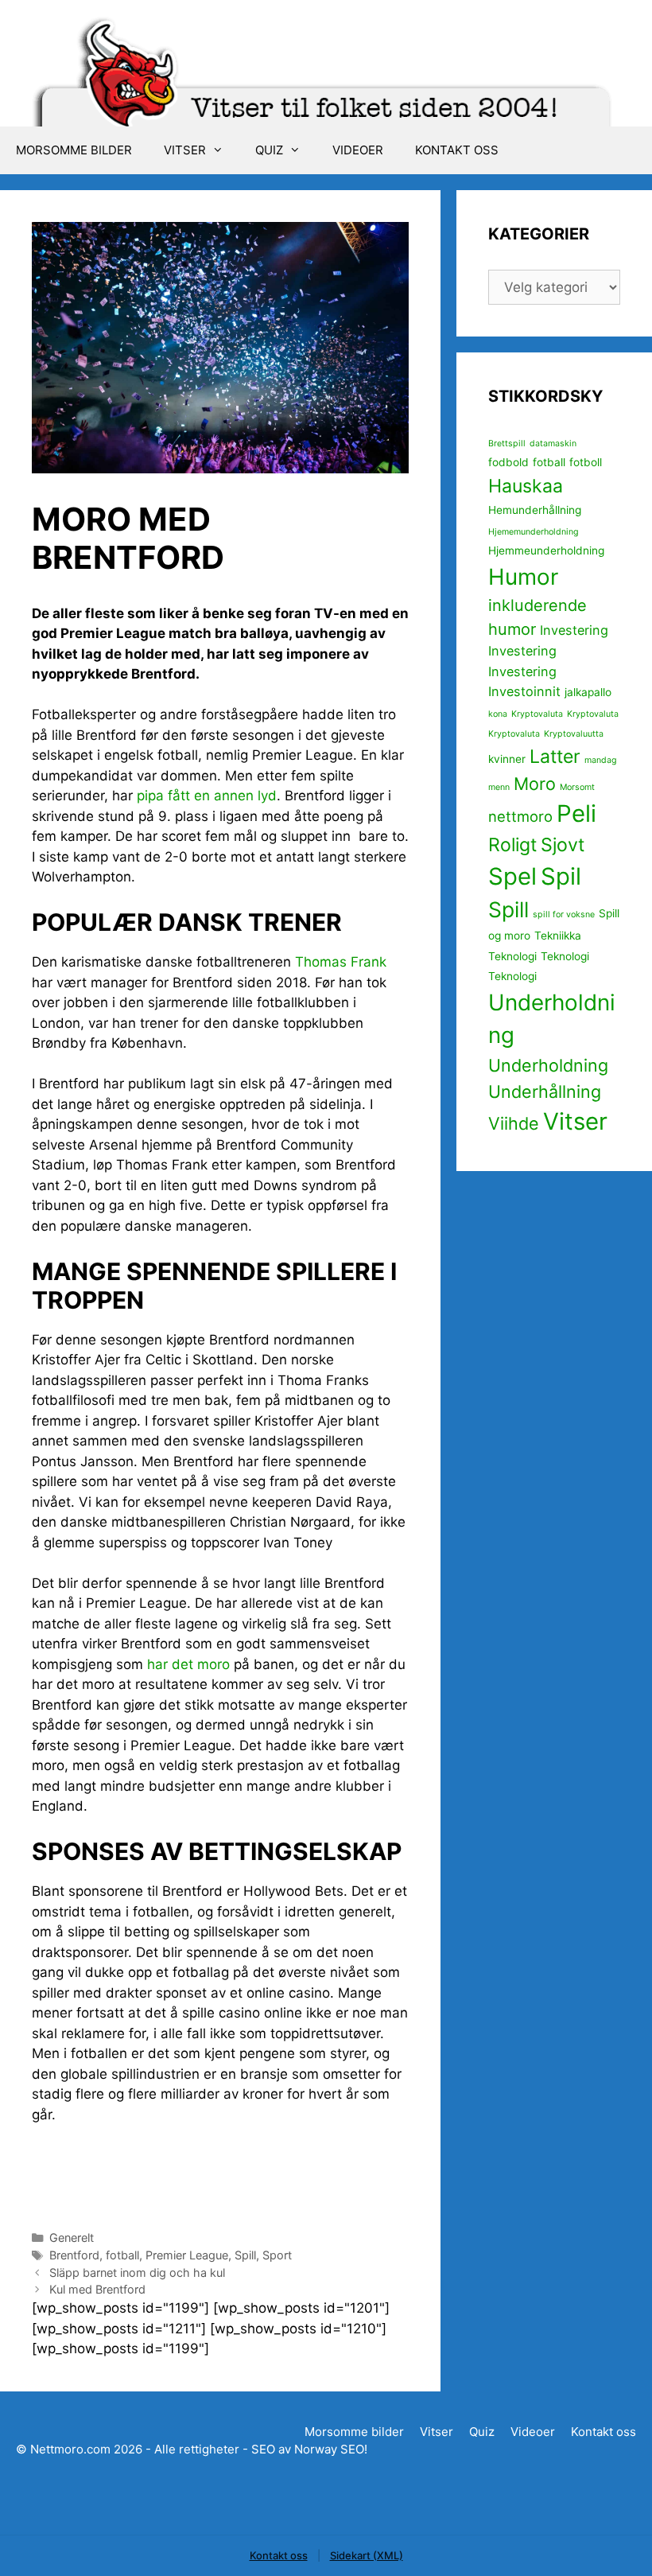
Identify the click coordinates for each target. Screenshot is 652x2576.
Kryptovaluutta (574, 734)
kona (498, 714)
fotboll (586, 462)
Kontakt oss (457, 150)
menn (499, 787)
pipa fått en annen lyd (207, 796)
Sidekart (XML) (367, 2555)
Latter (555, 757)
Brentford (74, 2255)
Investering (574, 630)
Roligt (512, 845)
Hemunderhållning (535, 510)
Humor (523, 577)
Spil (561, 876)
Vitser (185, 150)
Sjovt (563, 845)
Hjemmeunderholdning (546, 551)
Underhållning (545, 1091)
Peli (576, 813)
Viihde (514, 1123)
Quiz (269, 150)
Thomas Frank (341, 962)
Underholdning (548, 1065)
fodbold (508, 462)
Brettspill (507, 444)
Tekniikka (558, 936)
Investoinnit (524, 691)
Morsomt (577, 787)
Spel (512, 876)
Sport (277, 2255)
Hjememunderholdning (534, 532)
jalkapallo (588, 692)
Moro (535, 784)
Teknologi (512, 956)
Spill (245, 2255)
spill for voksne (564, 914)
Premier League (187, 2255)
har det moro (188, 1664)
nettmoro (520, 816)
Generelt (72, 2237)
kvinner (507, 759)
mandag (601, 760)
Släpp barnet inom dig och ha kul (137, 2272)
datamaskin (553, 444)
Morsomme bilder (74, 150)
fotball (122, 2255)
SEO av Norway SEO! (309, 2449)
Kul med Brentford (97, 2289)
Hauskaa (526, 486)
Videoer (358, 150)
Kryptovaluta (537, 714)
